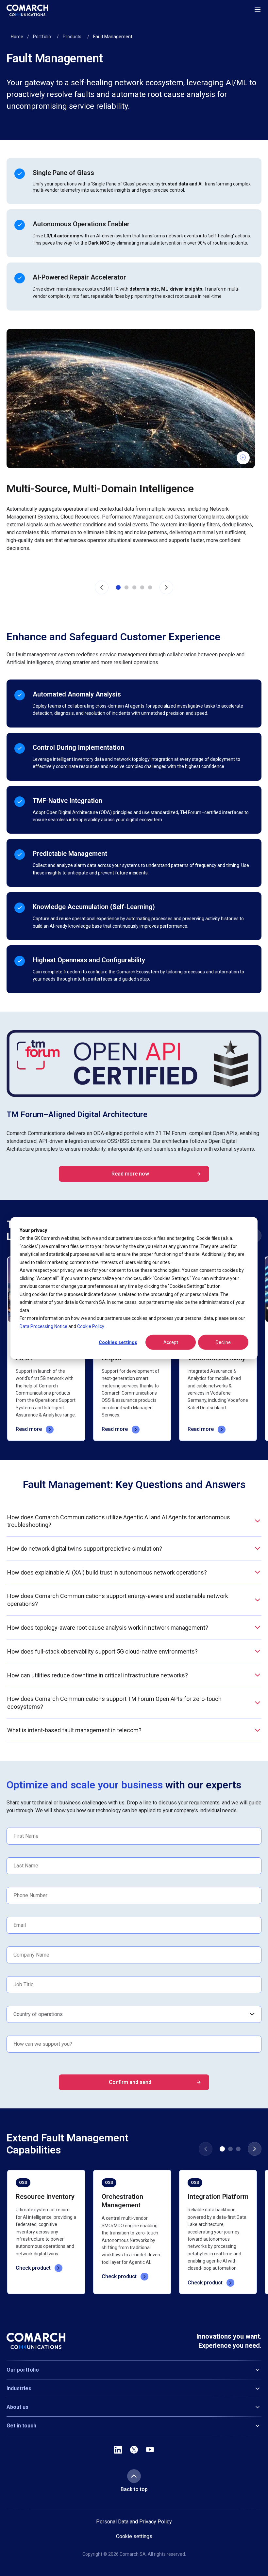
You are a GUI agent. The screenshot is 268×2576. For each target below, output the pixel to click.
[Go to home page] (27, 10)
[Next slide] (166, 587)
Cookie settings (134, 2536)
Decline (223, 1342)
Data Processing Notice (43, 1326)
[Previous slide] (102, 587)
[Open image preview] (131, 399)
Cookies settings (118, 1342)
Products (72, 37)
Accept (171, 1342)
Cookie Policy (91, 1326)
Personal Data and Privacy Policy (134, 2522)
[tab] (118, 587)
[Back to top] (134, 2476)
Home (17, 37)
